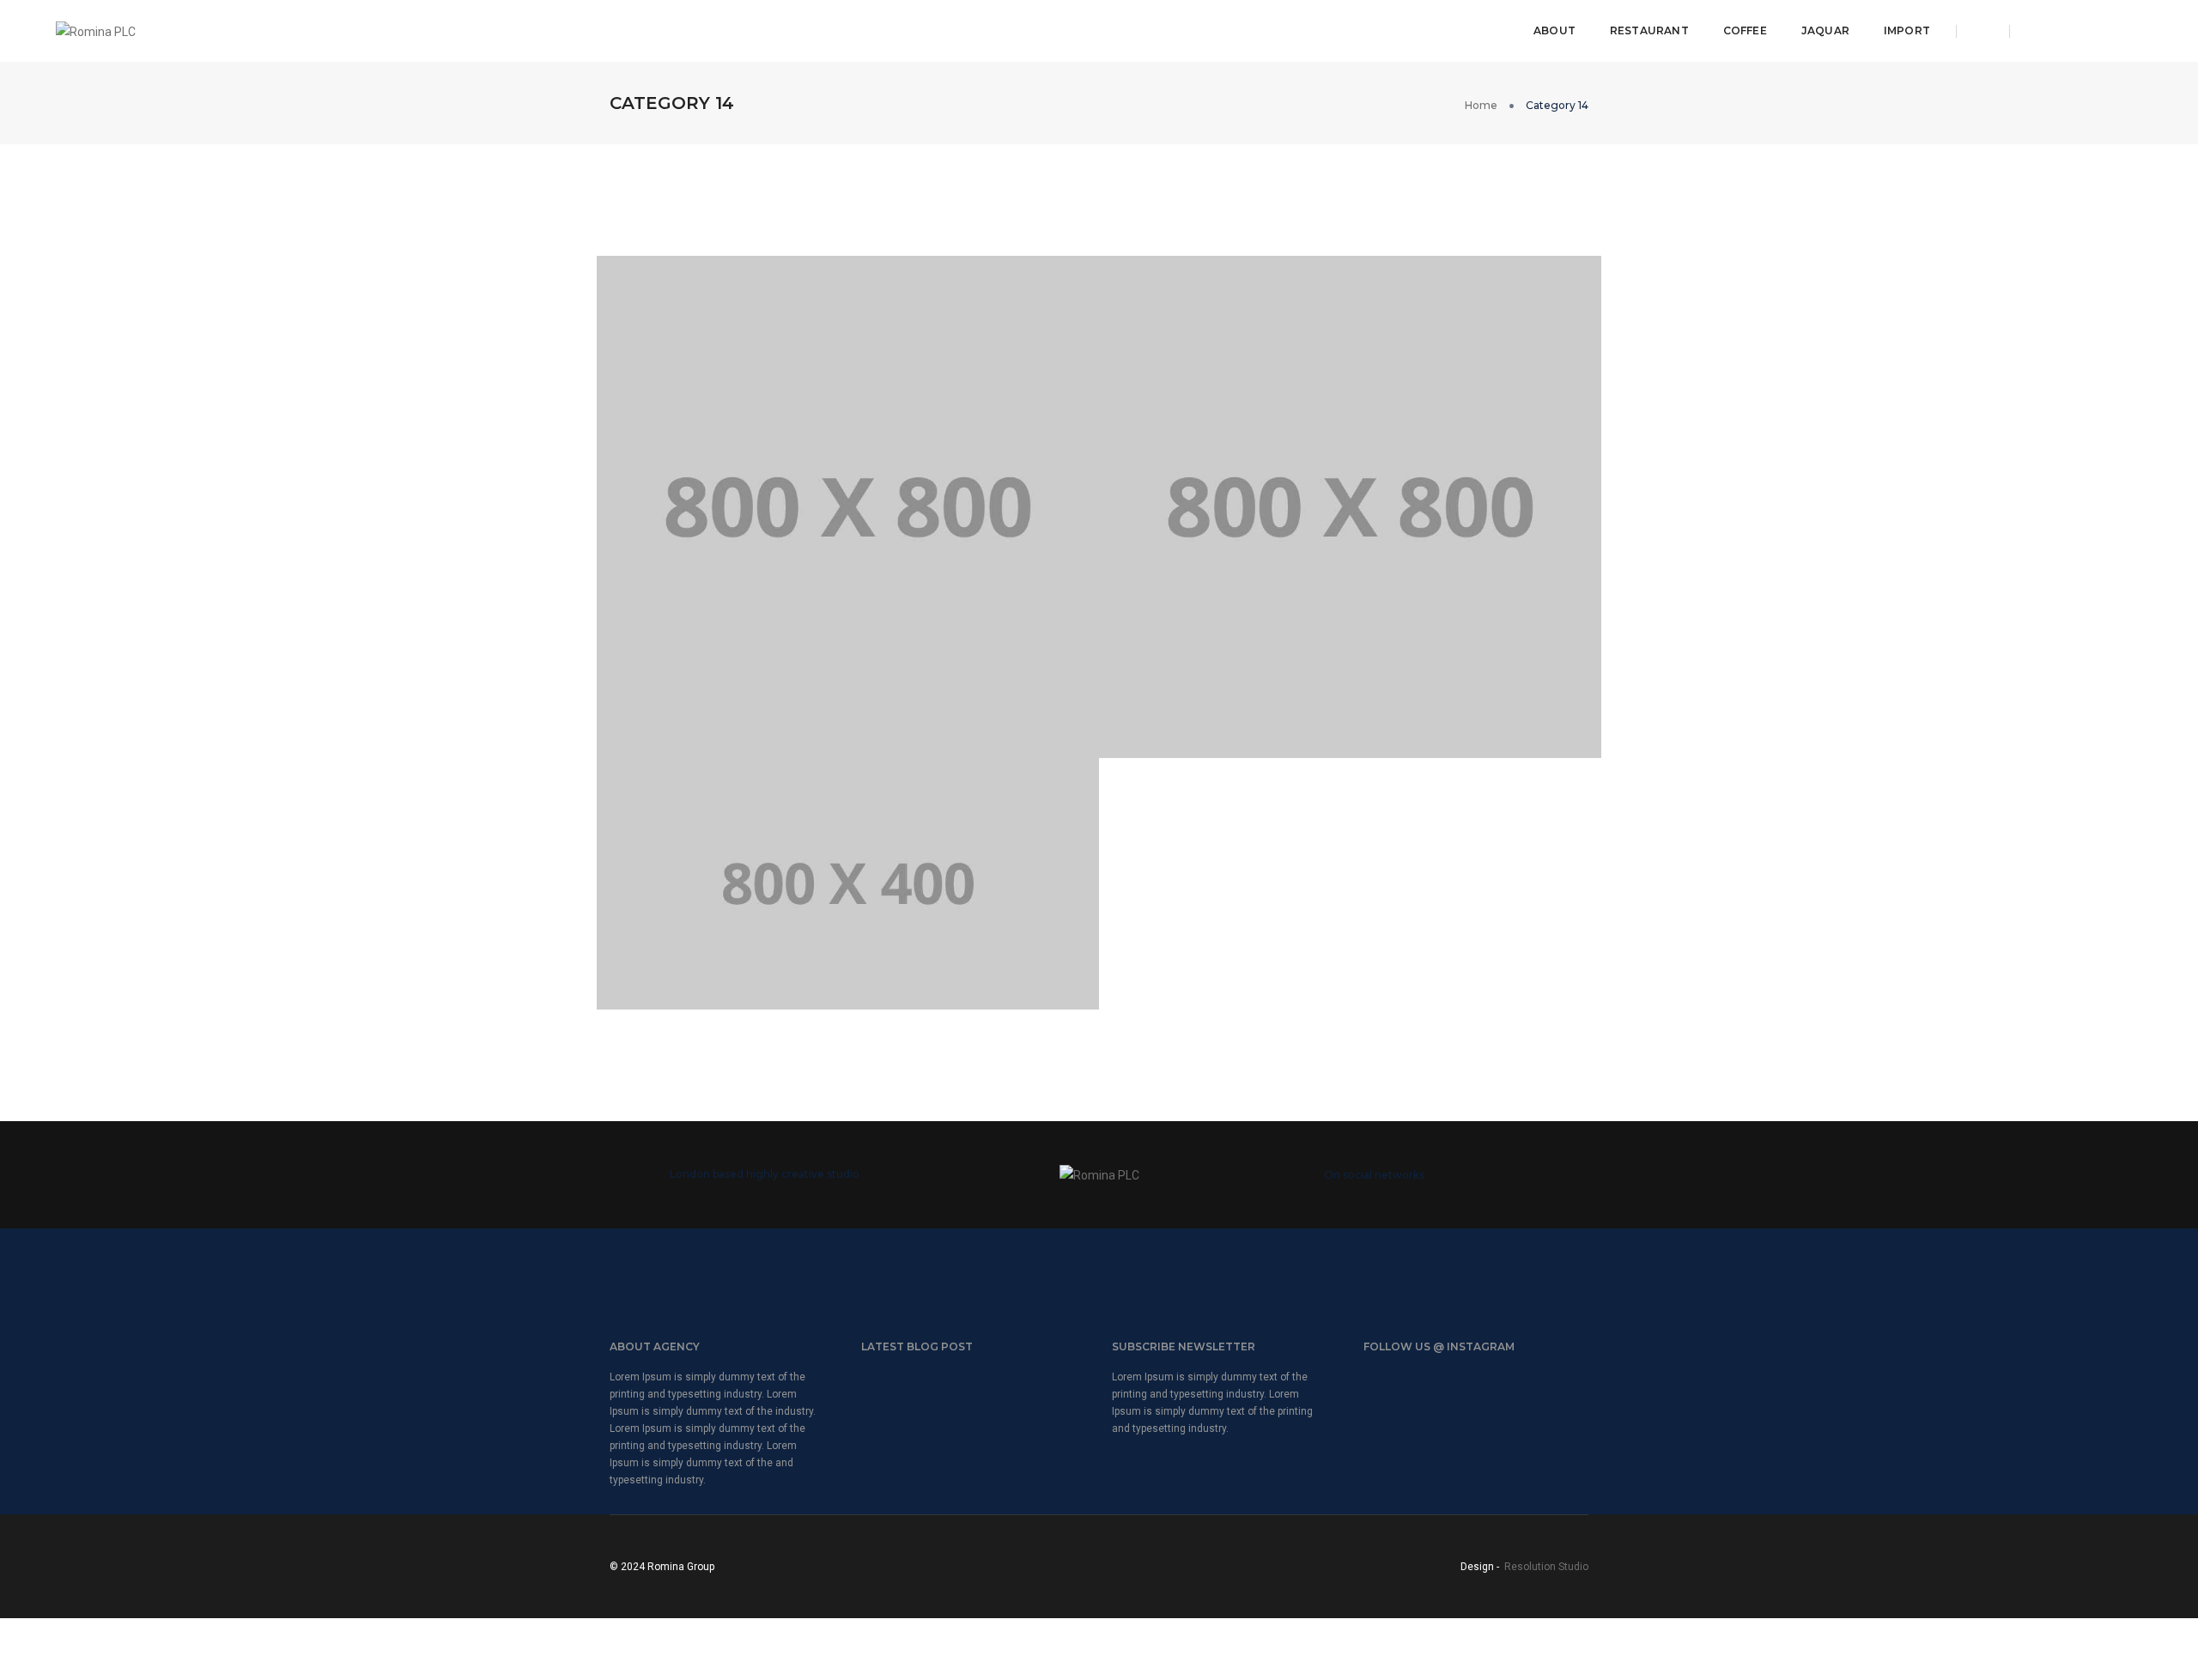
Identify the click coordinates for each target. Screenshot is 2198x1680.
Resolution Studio (1546, 1567)
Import (1907, 30)
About (1554, 30)
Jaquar (1825, 30)
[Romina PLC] (96, 30)
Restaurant (1649, 30)
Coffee (1745, 30)
